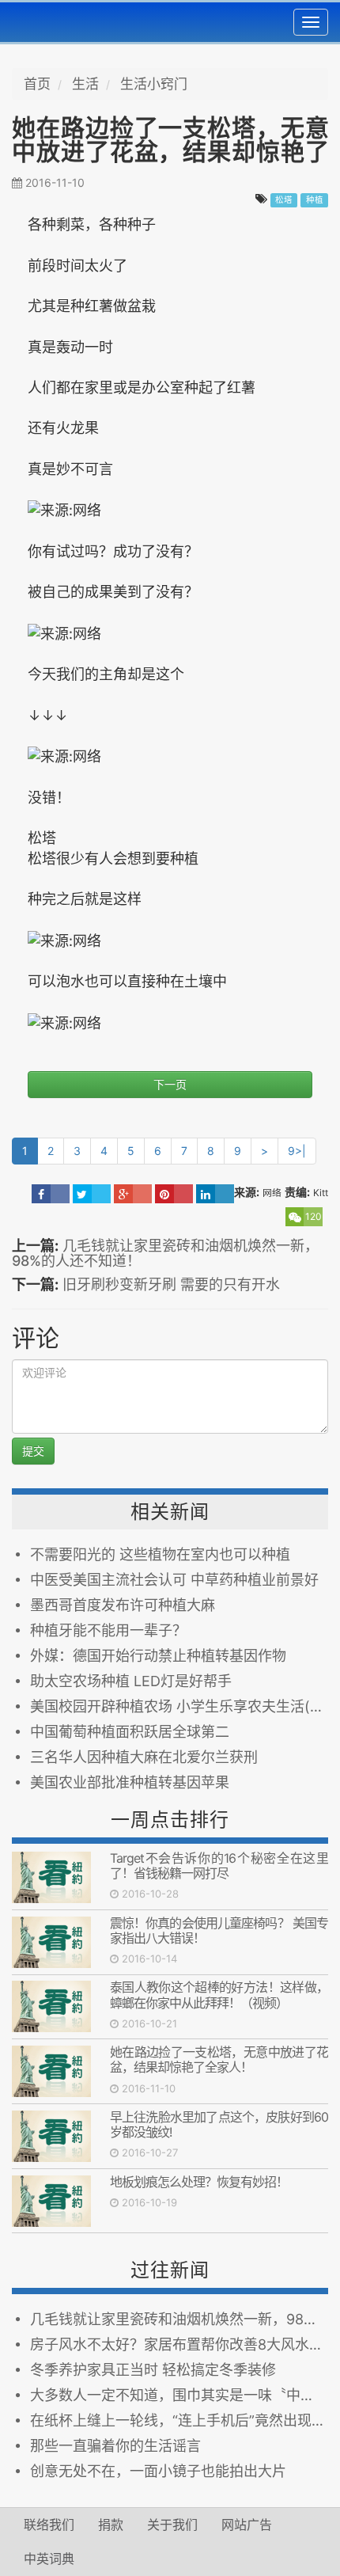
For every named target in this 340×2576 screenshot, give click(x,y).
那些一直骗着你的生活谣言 (115, 2446)
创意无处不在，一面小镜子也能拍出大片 (158, 2471)
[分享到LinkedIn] (215, 1194)
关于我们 (172, 2525)
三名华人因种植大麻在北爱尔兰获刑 (144, 1757)
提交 (33, 1451)
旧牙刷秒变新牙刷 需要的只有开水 (171, 1284)
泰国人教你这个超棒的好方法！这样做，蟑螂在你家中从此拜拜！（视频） (219, 1995)
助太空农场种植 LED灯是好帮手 (131, 1681)
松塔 (284, 200)
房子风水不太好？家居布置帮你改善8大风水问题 (179, 2344)
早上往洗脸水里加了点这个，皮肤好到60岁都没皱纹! (219, 2124)
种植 (315, 200)
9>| (297, 1151)
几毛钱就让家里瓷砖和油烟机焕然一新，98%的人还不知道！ (165, 1254)
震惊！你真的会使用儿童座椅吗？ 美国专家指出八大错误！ (219, 1930)
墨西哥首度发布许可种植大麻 (123, 1605)
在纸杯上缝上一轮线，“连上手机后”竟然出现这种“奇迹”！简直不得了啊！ (179, 2420)
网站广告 (247, 2525)
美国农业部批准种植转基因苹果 (130, 1782)
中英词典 (49, 2559)
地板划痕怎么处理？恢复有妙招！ (199, 2182)
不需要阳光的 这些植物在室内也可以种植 (160, 1554)
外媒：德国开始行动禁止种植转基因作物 (158, 1656)
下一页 (170, 1084)
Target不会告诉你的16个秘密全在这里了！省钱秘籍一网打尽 (219, 1866)
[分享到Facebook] (51, 1194)
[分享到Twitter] (92, 1194)
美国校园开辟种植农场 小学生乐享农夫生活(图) (179, 1706)
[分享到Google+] (133, 1194)
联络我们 (49, 2525)
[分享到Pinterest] (174, 1194)
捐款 (111, 2525)
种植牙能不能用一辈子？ (108, 1630)
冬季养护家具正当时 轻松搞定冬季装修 (153, 2370)
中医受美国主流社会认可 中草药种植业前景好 (174, 1580)
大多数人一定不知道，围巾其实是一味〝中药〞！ (179, 2395)
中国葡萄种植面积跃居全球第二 (130, 1732)
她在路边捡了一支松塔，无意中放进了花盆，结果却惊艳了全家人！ (219, 2059)
